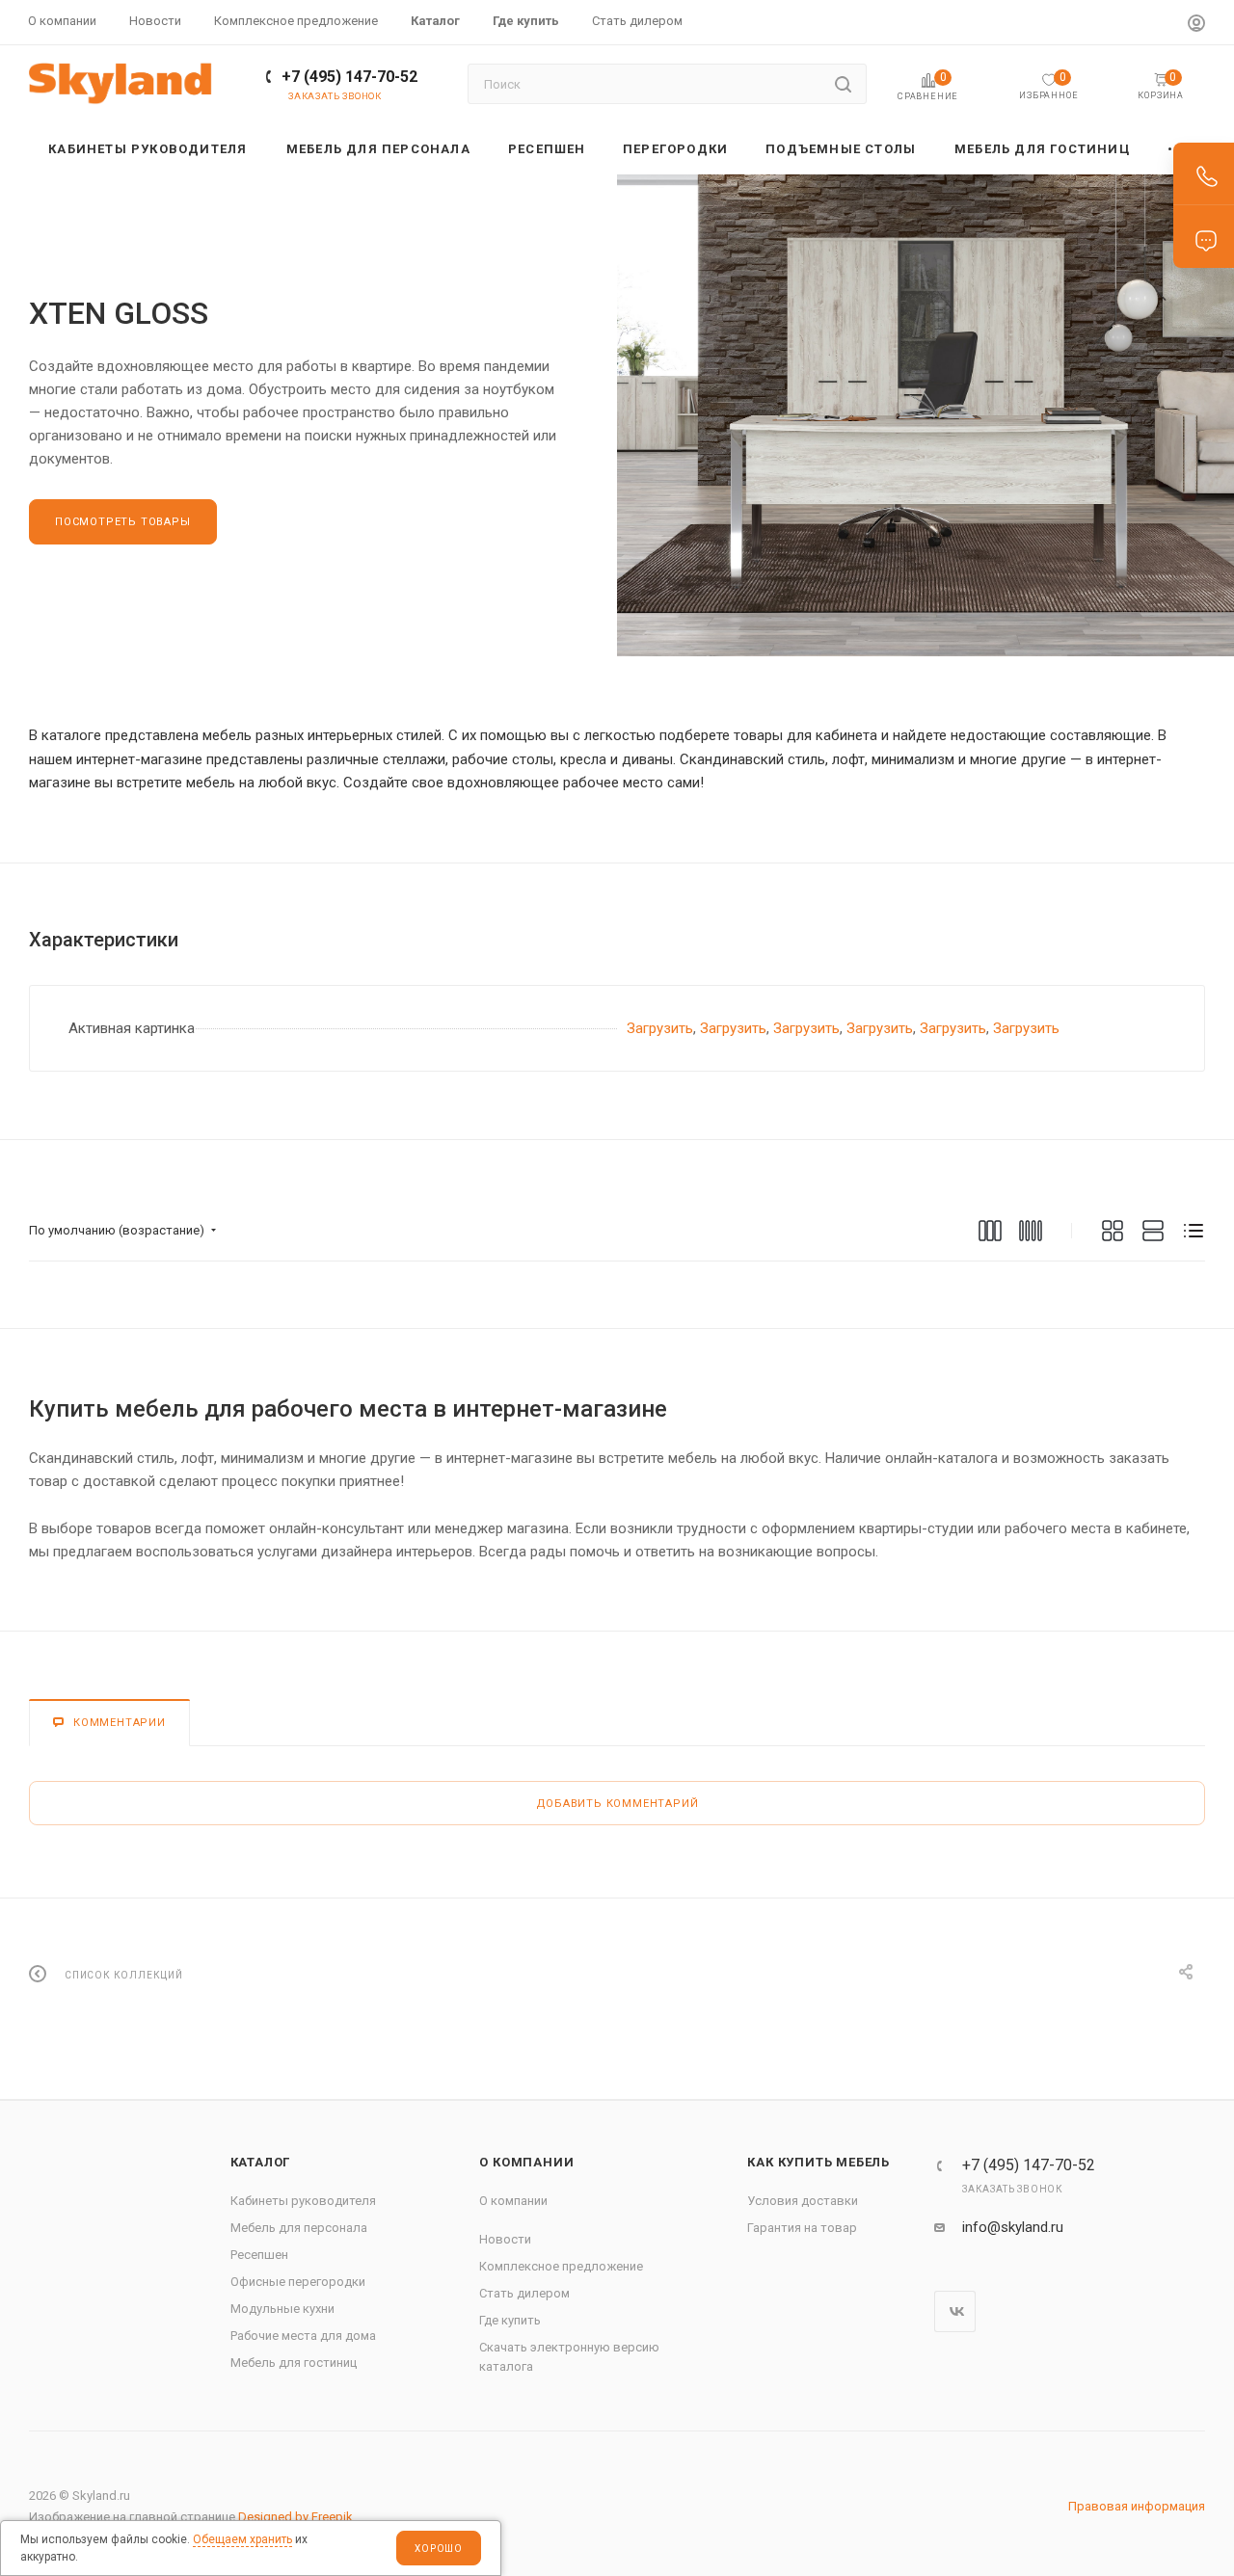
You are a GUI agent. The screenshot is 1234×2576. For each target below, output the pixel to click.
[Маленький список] (990, 1231)
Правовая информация (1137, 2506)
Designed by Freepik (295, 2517)
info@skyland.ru (1013, 2227)
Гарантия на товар (802, 2228)
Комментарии (120, 1723)
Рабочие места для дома (303, 2336)
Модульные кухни (282, 2309)
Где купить (510, 2320)
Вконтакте (955, 2311)
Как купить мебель (818, 2162)
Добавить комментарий (617, 1804)
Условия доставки (803, 2201)
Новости (505, 2239)
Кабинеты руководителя (303, 2201)
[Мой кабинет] (1196, 26)
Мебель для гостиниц (294, 2363)
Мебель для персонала (299, 2228)
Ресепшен (259, 2255)
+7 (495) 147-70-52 (349, 77)
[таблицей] (1194, 1231)
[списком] (1153, 1231)
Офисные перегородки (298, 2282)
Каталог (261, 2162)
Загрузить (660, 1028)
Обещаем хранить (242, 2539)
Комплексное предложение (561, 2266)
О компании (526, 2162)
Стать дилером (524, 2293)
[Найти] (843, 84)
